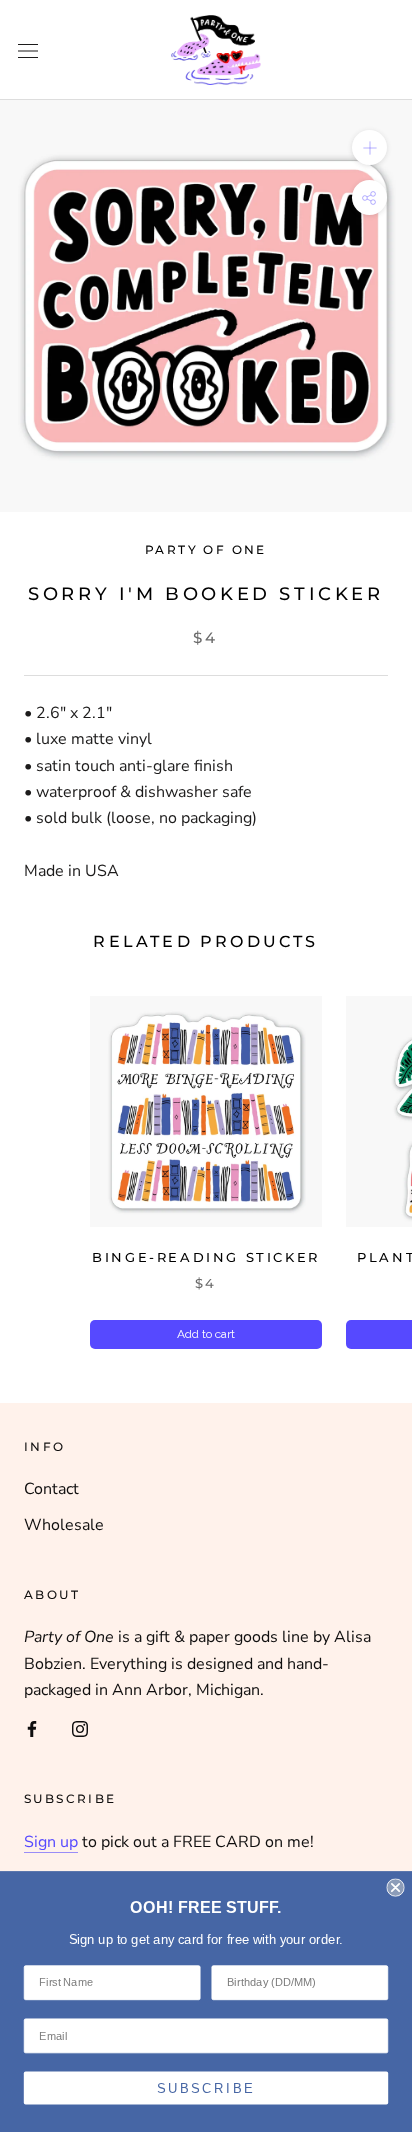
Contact (51, 1489)
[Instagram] (80, 1728)
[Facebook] (32, 1728)
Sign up (51, 1842)
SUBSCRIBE (205, 2088)
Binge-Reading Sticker (206, 1257)
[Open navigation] (28, 50)
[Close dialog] (395, 1887)
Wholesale (64, 1525)
